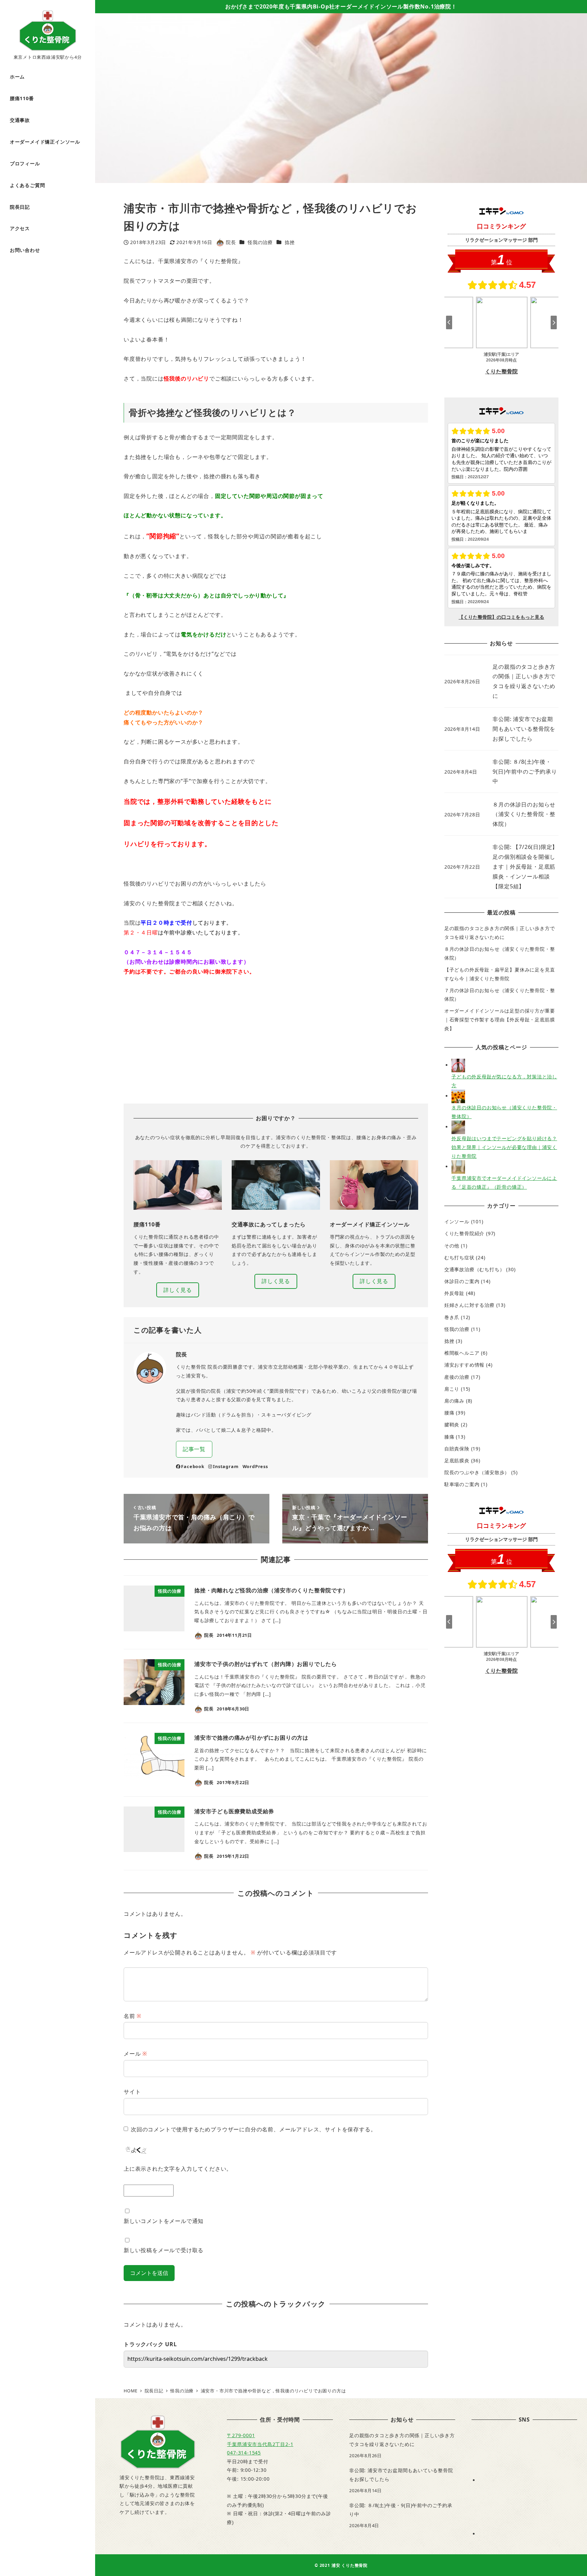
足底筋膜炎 (457, 1460)
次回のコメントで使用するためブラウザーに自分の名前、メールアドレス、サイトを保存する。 (253, 2129)
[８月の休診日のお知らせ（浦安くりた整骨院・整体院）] (458, 1096)
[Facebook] (530, 2480)
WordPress (255, 1466)
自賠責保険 (457, 1449)
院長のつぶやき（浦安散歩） (477, 1472)
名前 (132, 2016)
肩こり (452, 1389)
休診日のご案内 (462, 1281)
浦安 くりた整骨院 (350, 2565)
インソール (457, 1221)
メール (135, 2054)
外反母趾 (454, 1293)
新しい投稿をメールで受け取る (164, 2250)
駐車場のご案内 (462, 1484)
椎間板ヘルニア (462, 1353)
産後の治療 (457, 1377)
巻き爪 (452, 1317)
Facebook (193, 1466)
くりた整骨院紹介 (464, 1233)
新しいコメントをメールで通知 (164, 2221)
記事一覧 (194, 1449)
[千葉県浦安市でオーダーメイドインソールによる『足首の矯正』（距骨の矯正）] (458, 1166)
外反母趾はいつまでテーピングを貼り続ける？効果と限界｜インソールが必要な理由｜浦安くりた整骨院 (504, 1147)
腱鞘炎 (452, 1424)
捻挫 (290, 242)
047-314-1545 (244, 2453)
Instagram (226, 1466)
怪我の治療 (260, 242)
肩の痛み (454, 1401)
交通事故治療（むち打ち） (475, 1269)
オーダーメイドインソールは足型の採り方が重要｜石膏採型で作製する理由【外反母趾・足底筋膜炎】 (500, 1019)
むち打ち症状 (459, 1257)
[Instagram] (530, 2534)
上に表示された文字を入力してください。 (178, 2169)
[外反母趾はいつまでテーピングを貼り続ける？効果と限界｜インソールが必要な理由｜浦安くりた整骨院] (458, 1127)
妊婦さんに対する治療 (469, 1305)
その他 (452, 1246)
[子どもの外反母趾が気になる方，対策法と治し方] (458, 1065)
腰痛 (449, 1413)
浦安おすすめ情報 (464, 1365)
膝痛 (449, 1437)
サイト (132, 2092)
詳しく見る (178, 1290)
